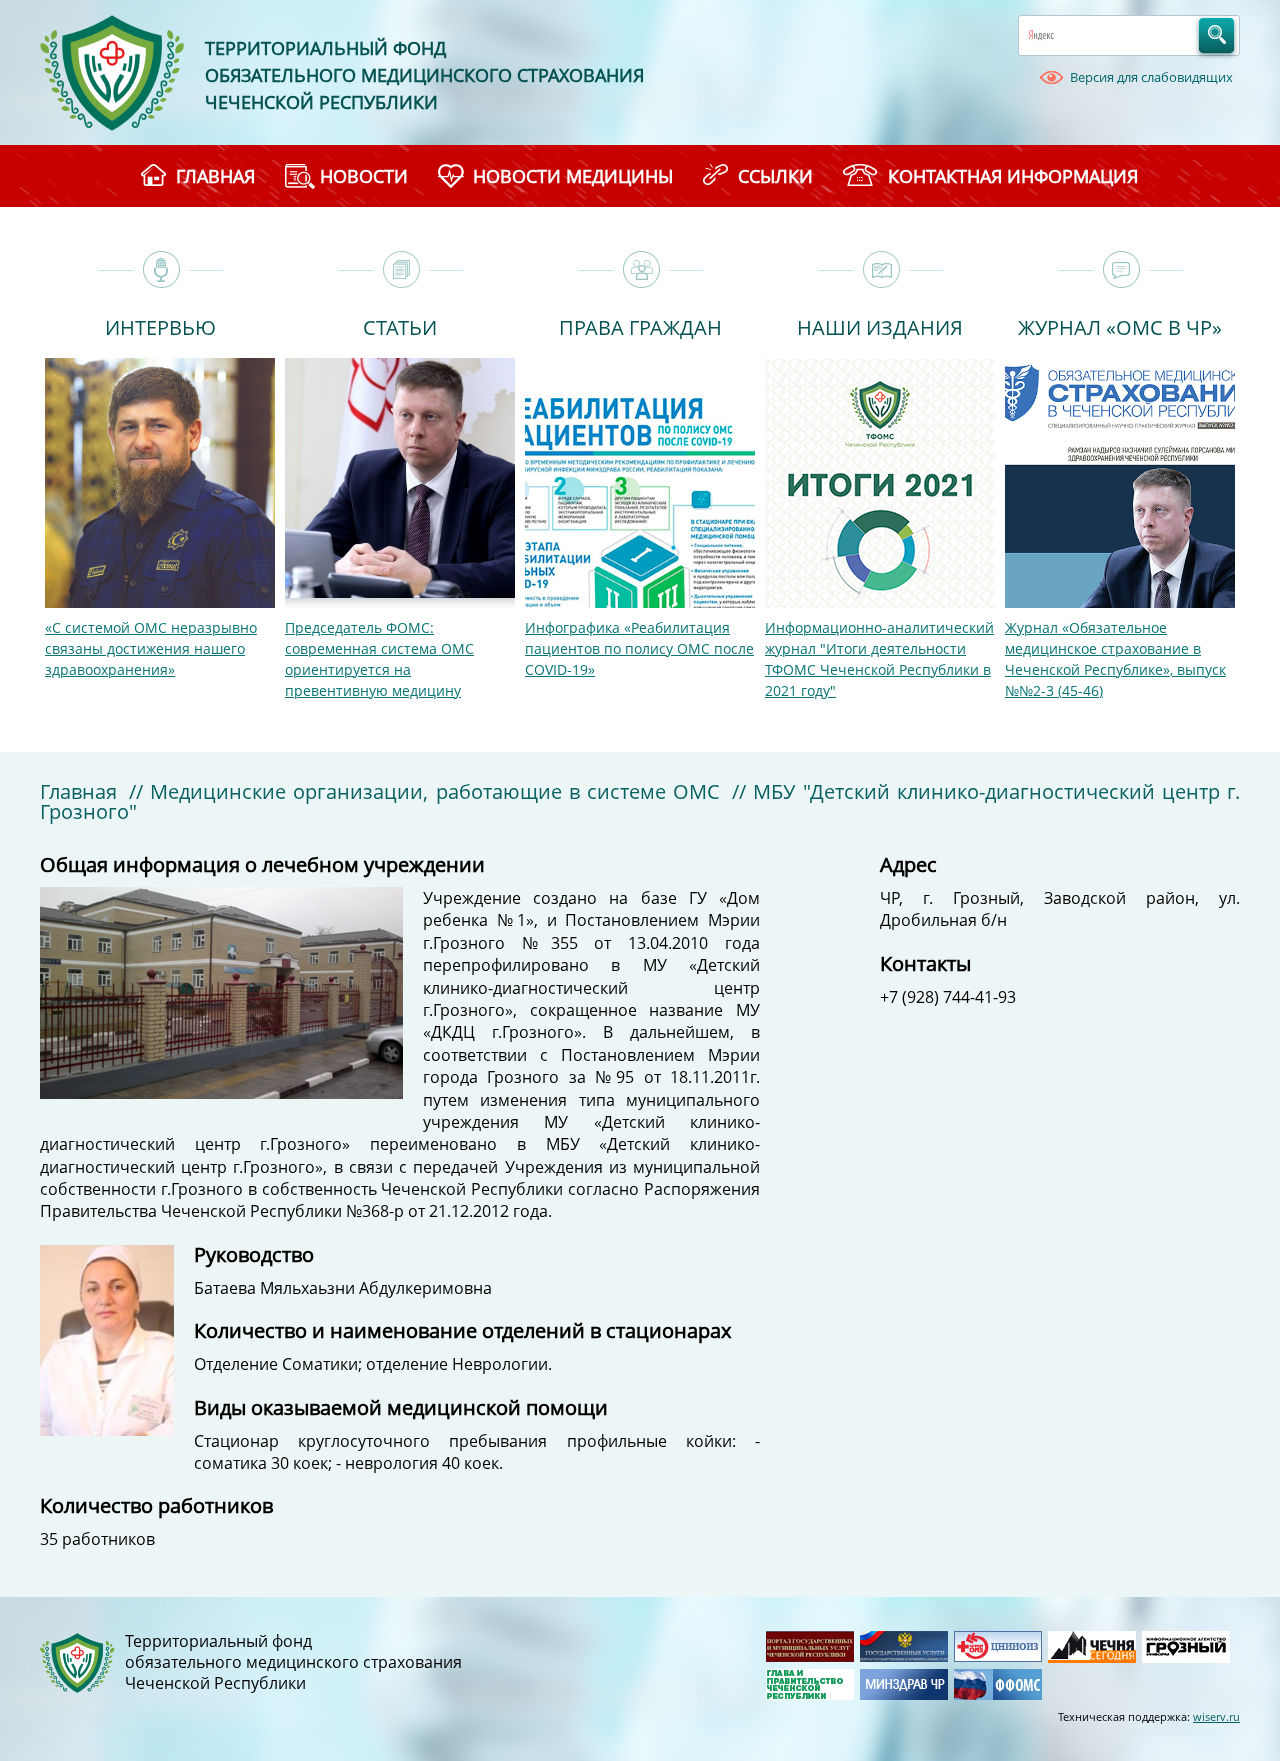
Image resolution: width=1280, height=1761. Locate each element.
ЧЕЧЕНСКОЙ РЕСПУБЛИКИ (321, 102)
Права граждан (640, 326)
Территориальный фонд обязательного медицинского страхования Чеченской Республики (293, 1662)
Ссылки (775, 176)
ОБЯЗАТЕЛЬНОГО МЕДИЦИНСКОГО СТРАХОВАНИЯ (424, 75)
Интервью (160, 326)
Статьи (400, 326)
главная (215, 176)
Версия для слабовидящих (1151, 77)
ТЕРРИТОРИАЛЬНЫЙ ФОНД (325, 48)
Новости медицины (573, 176)
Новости (364, 176)
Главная (78, 791)
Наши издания (880, 326)
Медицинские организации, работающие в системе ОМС (435, 791)
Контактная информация (1013, 176)
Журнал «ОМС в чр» (1120, 326)
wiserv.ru (1216, 1716)
